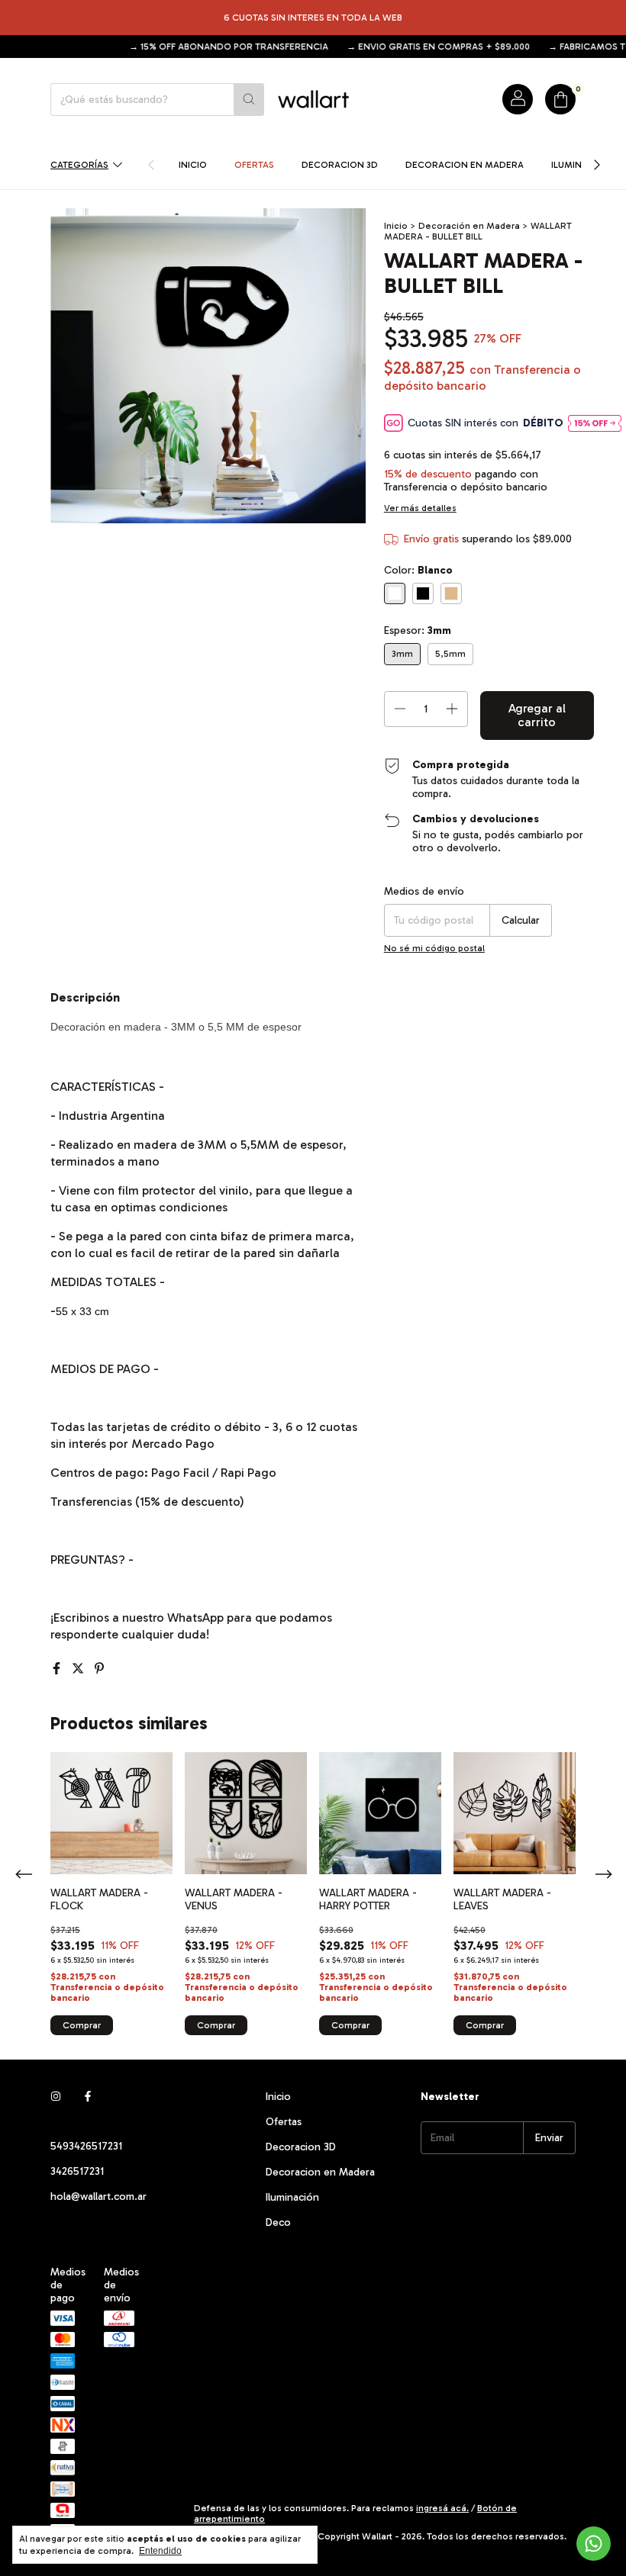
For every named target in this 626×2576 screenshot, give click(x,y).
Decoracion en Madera (465, 165)
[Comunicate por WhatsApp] (594, 2544)
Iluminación (292, 2197)
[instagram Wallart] (56, 2097)
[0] (560, 99)
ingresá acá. (442, 2508)
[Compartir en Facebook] (58, 1669)
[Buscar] (249, 100)
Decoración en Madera (469, 226)
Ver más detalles (420, 508)
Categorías (79, 165)
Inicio (193, 165)
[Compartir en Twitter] (79, 1669)
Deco (278, 2222)
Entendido (160, 2551)
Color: (418, 570)
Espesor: (418, 630)
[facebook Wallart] (88, 2097)
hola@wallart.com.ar (98, 2197)
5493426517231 (86, 2146)
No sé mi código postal (434, 948)
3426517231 (77, 2171)
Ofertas (254, 165)
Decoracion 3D (340, 165)
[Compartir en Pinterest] (99, 1669)
